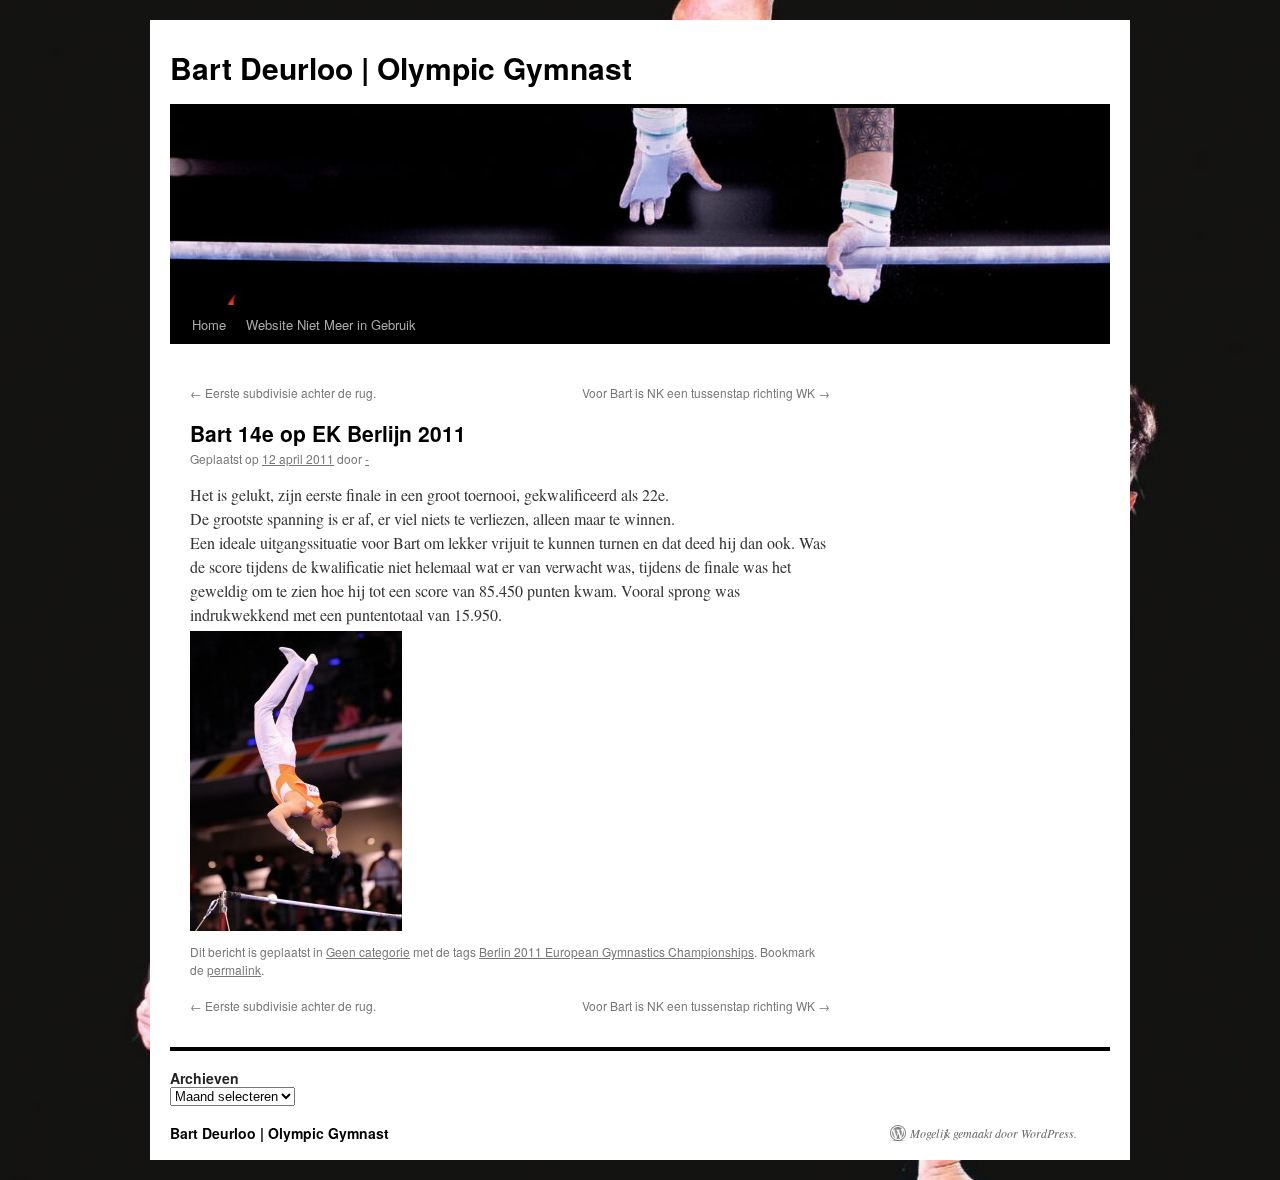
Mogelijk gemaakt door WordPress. (993, 1133)
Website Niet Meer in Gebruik (331, 324)
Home (209, 324)
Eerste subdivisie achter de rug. (283, 392)
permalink (234, 969)
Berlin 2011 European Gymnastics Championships (616, 951)
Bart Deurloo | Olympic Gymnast (401, 67)
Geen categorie (368, 951)
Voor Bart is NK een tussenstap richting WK (706, 392)
